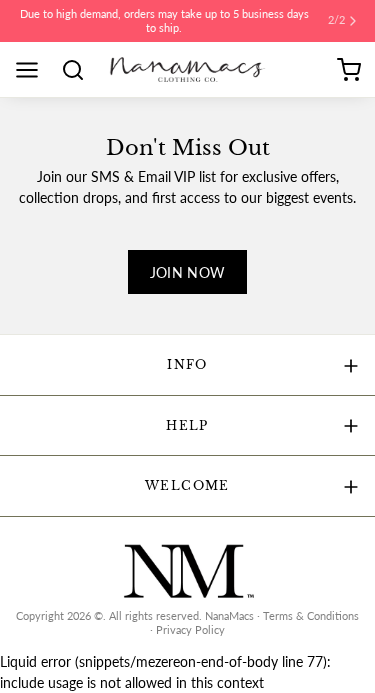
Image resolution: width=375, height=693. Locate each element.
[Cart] (349, 70)
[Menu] (34, 70)
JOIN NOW (188, 272)
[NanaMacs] (187, 69)
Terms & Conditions (311, 616)
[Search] (80, 70)
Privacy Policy (190, 630)
